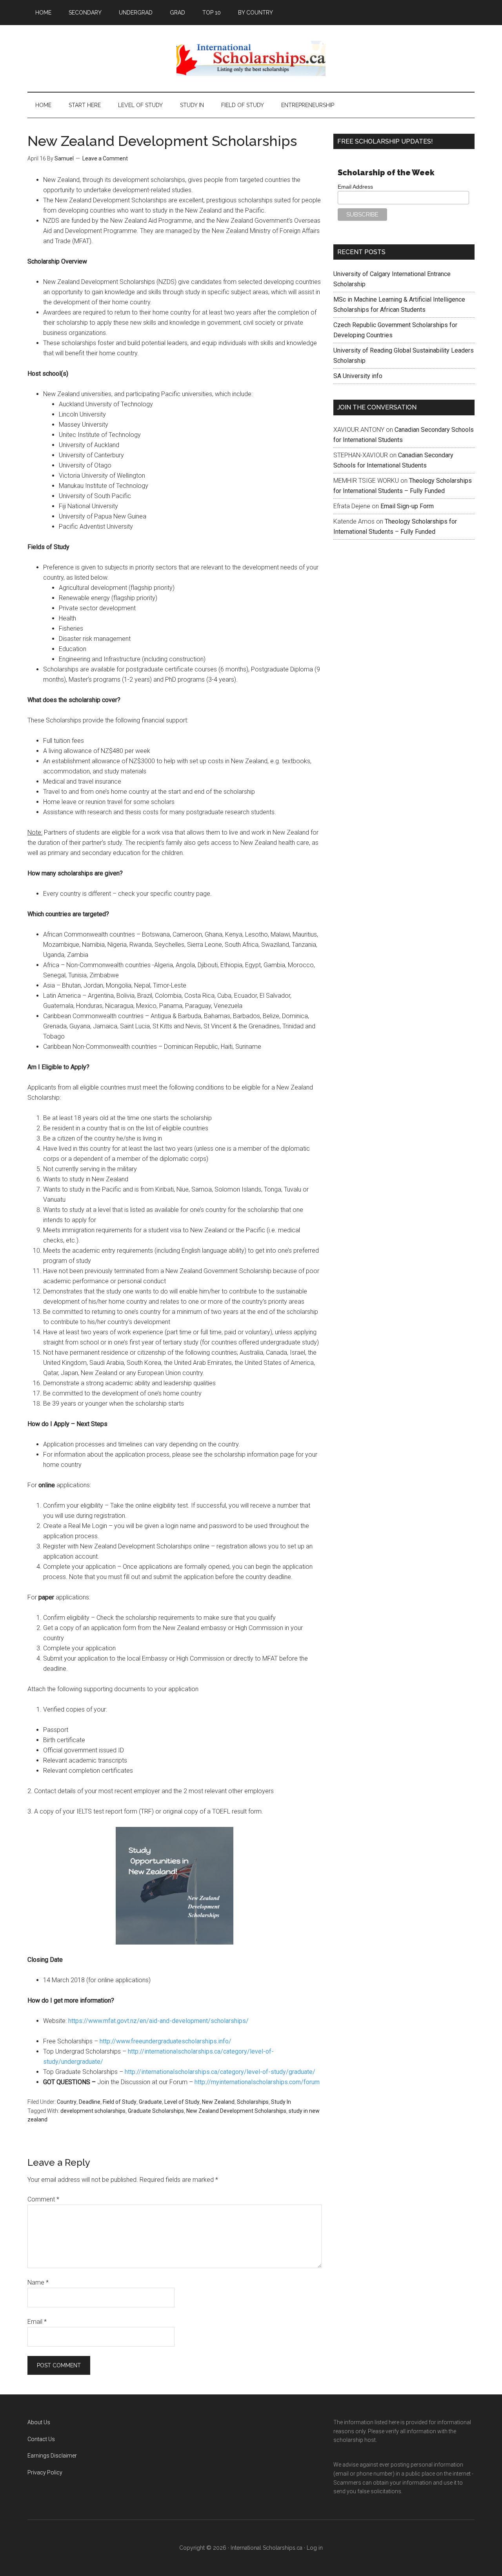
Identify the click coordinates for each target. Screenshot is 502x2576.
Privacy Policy (45, 2472)
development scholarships (93, 2111)
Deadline (90, 2102)
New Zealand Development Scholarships (236, 2111)
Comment (43, 2199)
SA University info (358, 376)
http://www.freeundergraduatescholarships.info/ (166, 2041)
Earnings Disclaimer (52, 2456)
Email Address (355, 187)
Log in (315, 2548)
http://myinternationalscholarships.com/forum (257, 2082)
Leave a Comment (105, 158)
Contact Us (41, 2439)
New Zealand (218, 2102)
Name (38, 2282)
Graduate (150, 2102)
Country (67, 2102)
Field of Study (120, 2102)
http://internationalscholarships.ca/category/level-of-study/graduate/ (220, 2072)
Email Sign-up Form (407, 506)
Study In (281, 2102)
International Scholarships (251, 58)
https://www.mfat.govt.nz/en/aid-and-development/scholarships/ (158, 2021)
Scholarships (253, 2102)
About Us (39, 2422)
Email (37, 2322)
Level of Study (182, 2102)
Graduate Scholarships (156, 2111)
